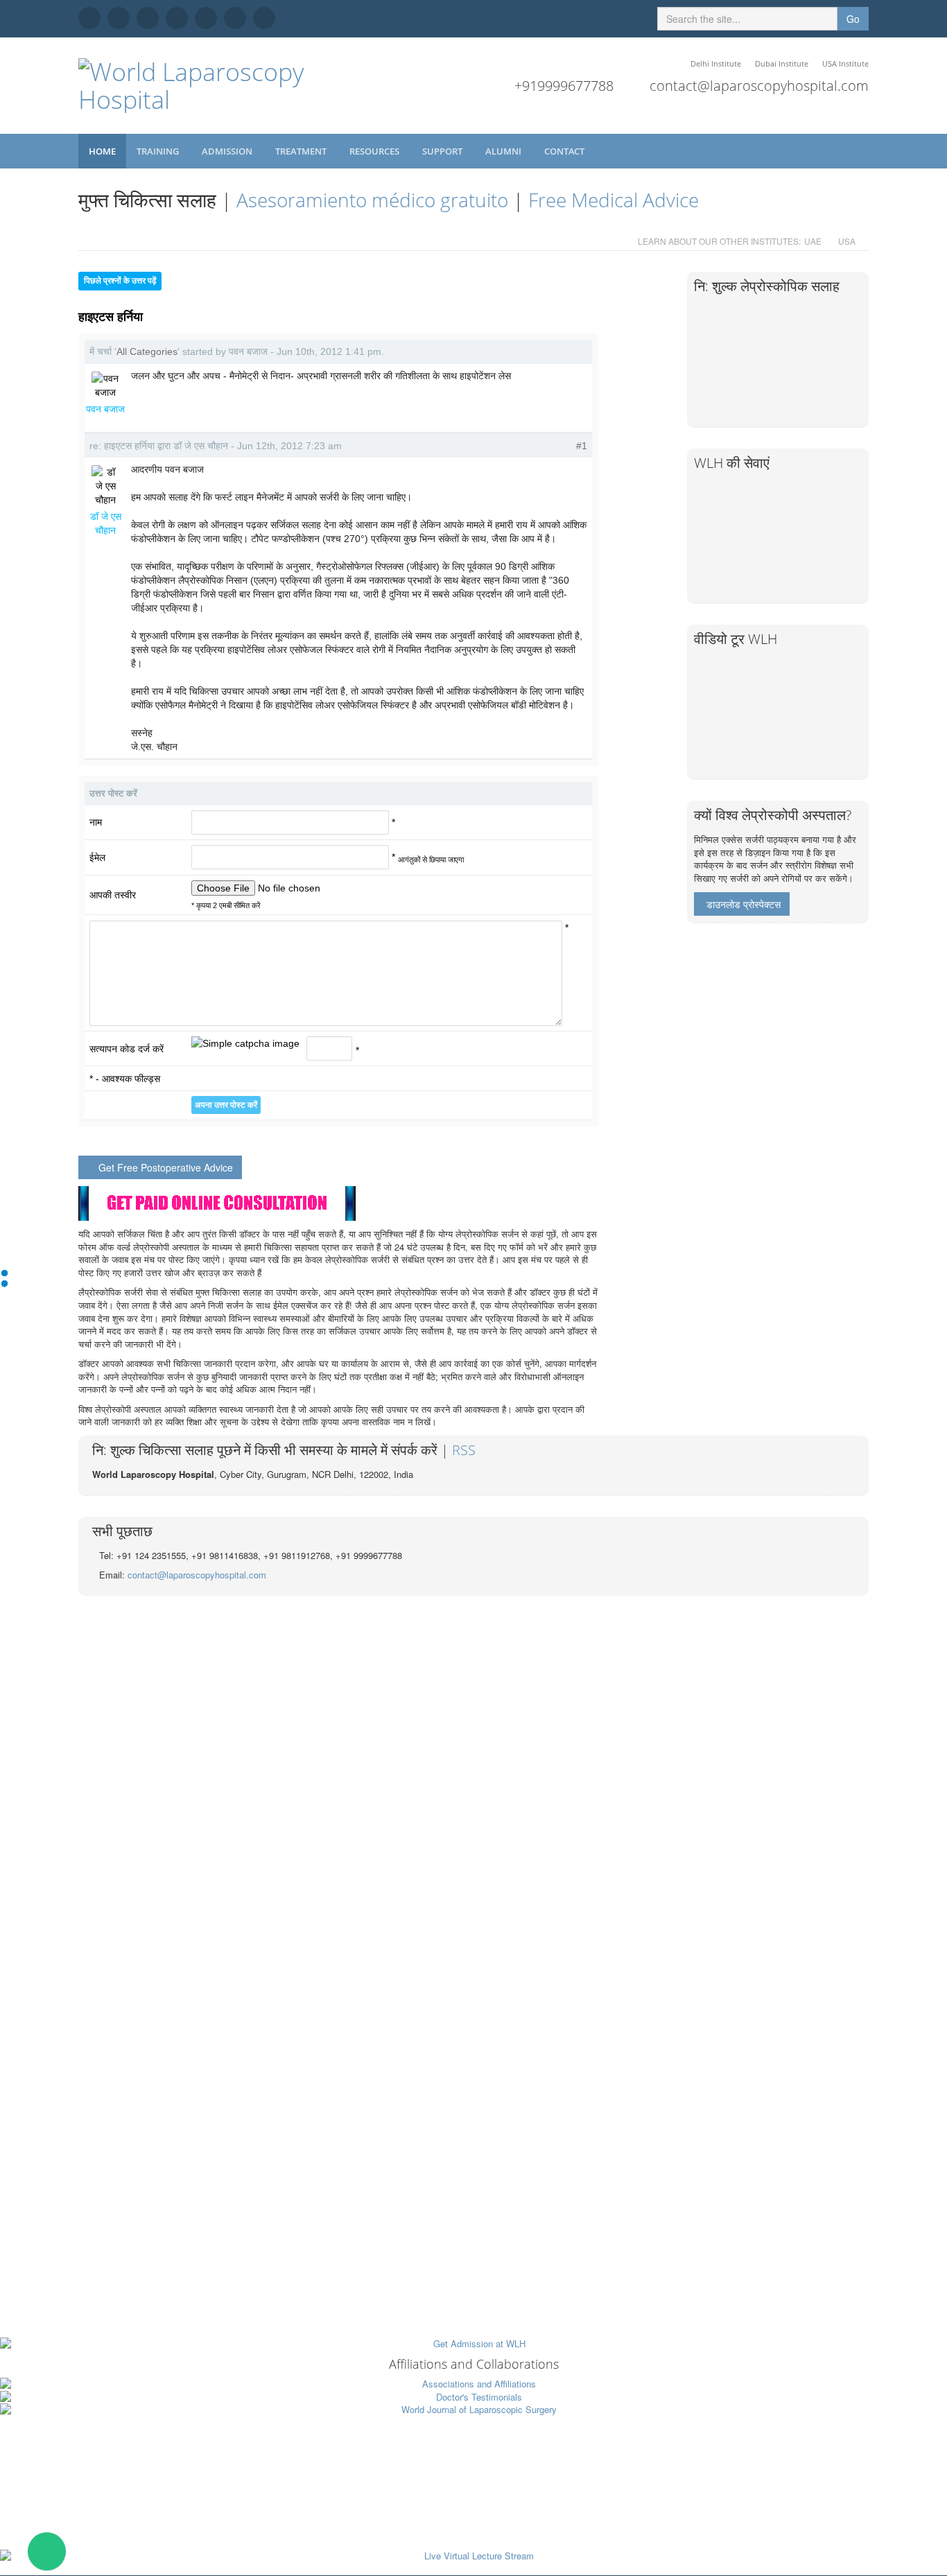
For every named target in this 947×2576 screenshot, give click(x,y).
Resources (375, 151)
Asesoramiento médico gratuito (372, 200)
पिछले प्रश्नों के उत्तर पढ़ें (120, 281)
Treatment (302, 151)
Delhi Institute (716, 63)
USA (847, 241)
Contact (565, 151)
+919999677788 (564, 86)
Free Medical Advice (614, 200)
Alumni (504, 151)
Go (853, 19)
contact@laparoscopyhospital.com (759, 86)
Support (443, 151)
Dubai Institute (782, 63)
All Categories (147, 351)
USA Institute (845, 63)
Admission (228, 151)
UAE (813, 241)
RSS (464, 1450)
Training (159, 151)
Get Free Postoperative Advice (166, 1167)
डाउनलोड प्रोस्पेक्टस (744, 904)
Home (102, 151)
